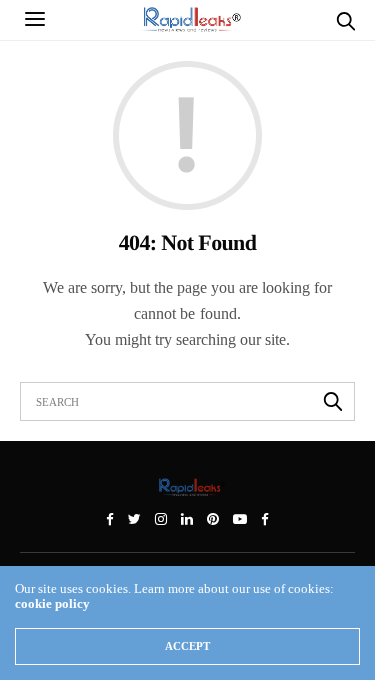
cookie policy (52, 603)
